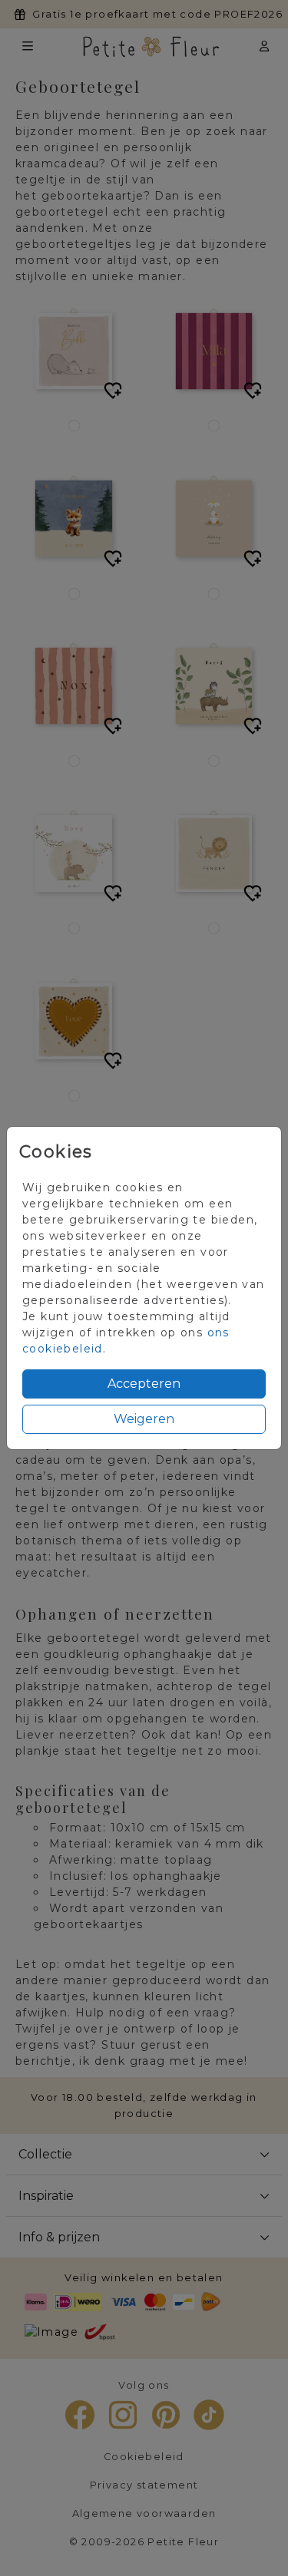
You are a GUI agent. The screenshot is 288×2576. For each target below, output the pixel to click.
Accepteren (144, 1384)
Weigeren (144, 1419)
